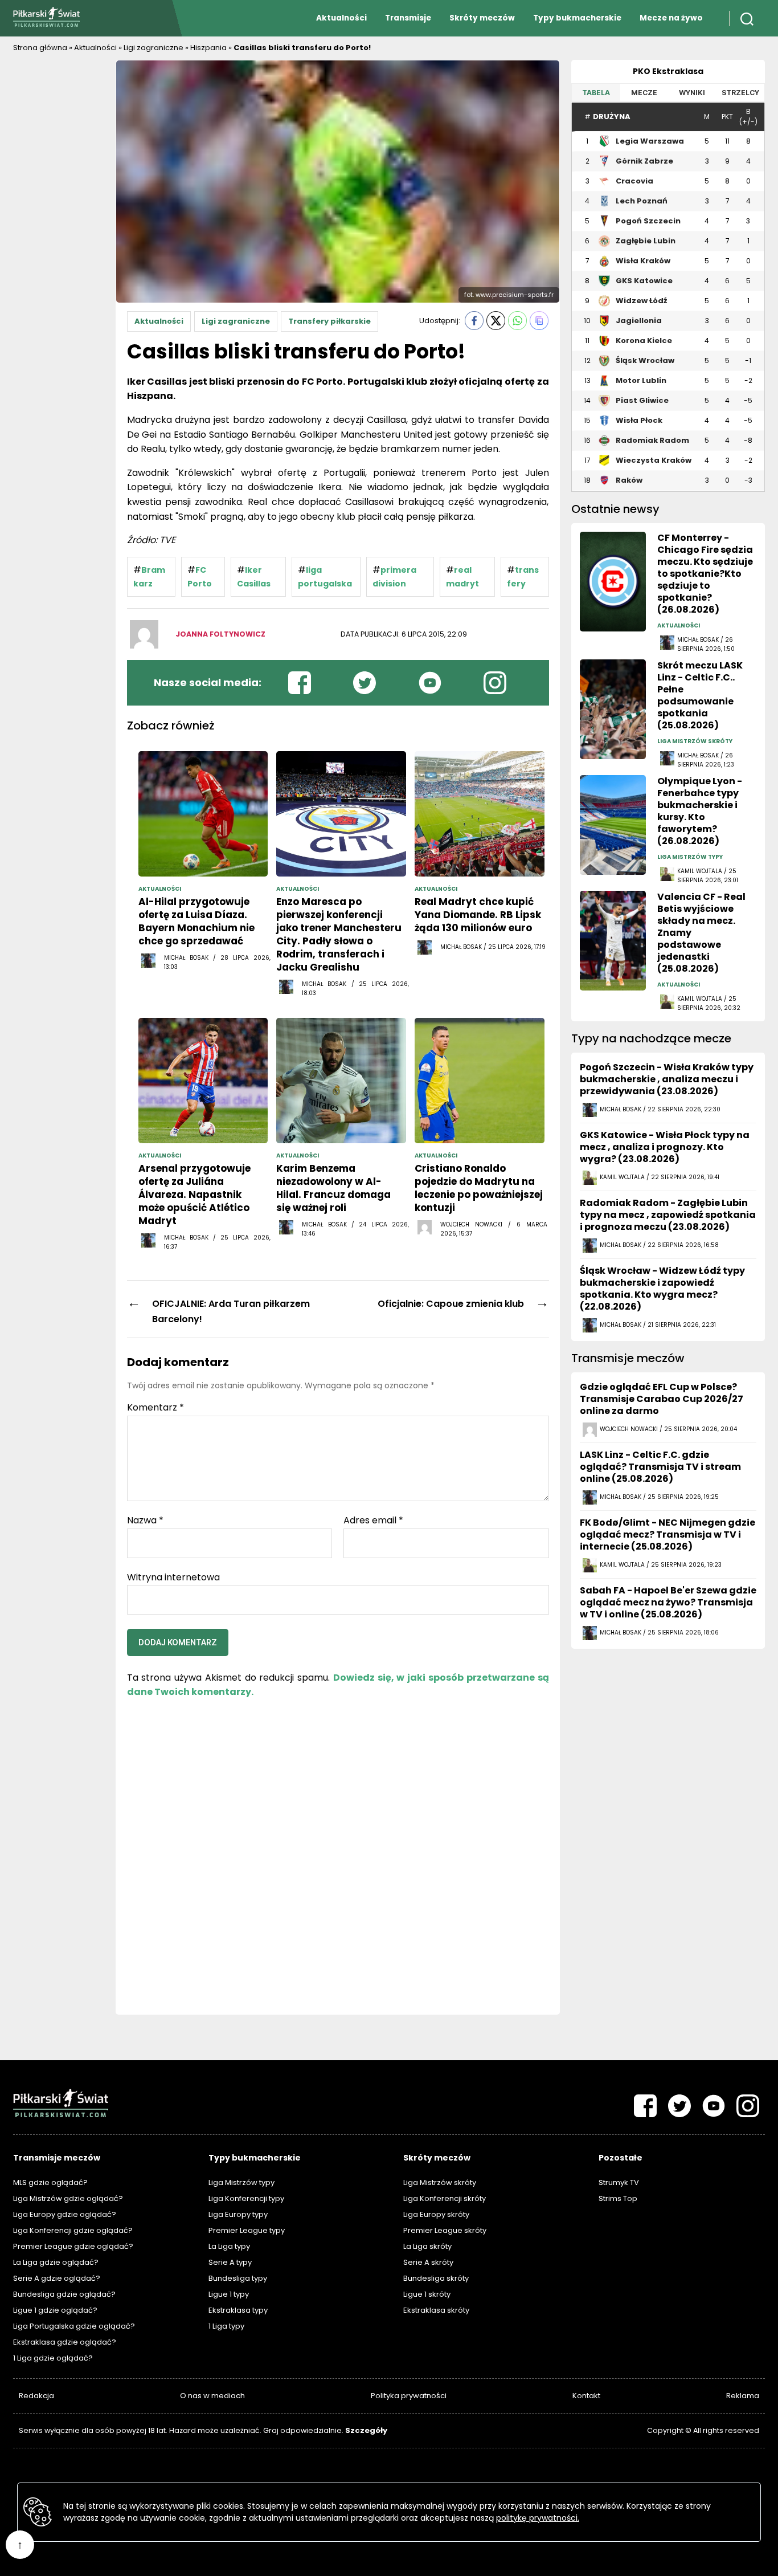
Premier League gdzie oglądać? (73, 2246)
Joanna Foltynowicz (220, 634)
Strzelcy (740, 93)
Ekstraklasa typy (238, 2310)
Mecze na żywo (671, 18)
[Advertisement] (59, 231)
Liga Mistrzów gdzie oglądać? (68, 2198)
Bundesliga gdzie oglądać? (64, 2294)
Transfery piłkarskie (329, 321)
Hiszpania (208, 48)
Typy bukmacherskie (577, 18)
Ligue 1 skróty (427, 2294)
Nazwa (145, 1521)
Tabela (596, 93)
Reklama (743, 2396)
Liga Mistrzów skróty (440, 2182)
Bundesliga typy (238, 2278)
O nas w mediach (212, 2396)
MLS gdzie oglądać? (50, 2182)
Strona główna (40, 48)
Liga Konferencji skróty (445, 2198)
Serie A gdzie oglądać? (57, 2278)
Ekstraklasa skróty (436, 2310)
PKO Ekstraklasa (668, 71)
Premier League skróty (445, 2230)
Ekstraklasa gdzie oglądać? (65, 2342)
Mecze (644, 93)
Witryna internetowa (173, 1576)
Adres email (373, 1521)
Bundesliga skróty (436, 2278)
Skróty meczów (482, 18)
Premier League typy (247, 2230)
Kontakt (586, 2396)
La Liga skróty (427, 2246)
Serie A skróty (428, 2262)
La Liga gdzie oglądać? (56, 2262)
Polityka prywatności (409, 2396)
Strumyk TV (619, 2182)
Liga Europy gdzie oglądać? (65, 2214)
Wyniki (692, 93)
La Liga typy (229, 2246)
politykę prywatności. (538, 2518)
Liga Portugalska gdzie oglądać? (74, 2326)
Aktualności (341, 18)
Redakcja (36, 2396)
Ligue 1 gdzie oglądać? (55, 2310)
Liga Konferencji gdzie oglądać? (73, 2230)
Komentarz (155, 1408)
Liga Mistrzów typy (241, 2182)
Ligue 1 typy (229, 2294)
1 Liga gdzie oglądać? (53, 2358)
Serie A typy (230, 2262)
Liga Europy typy (238, 2214)
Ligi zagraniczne (153, 48)
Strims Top (618, 2198)
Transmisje (408, 18)
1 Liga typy (226, 2326)
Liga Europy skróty (436, 2214)
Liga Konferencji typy (246, 2198)
